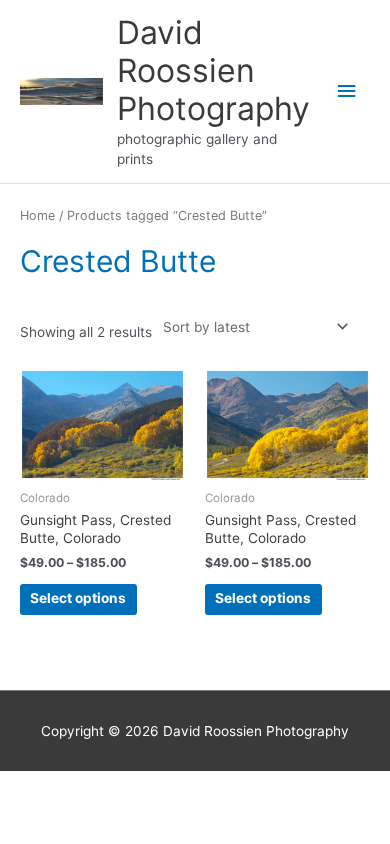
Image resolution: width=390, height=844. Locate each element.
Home (37, 215)
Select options (78, 598)
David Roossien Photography (213, 71)
